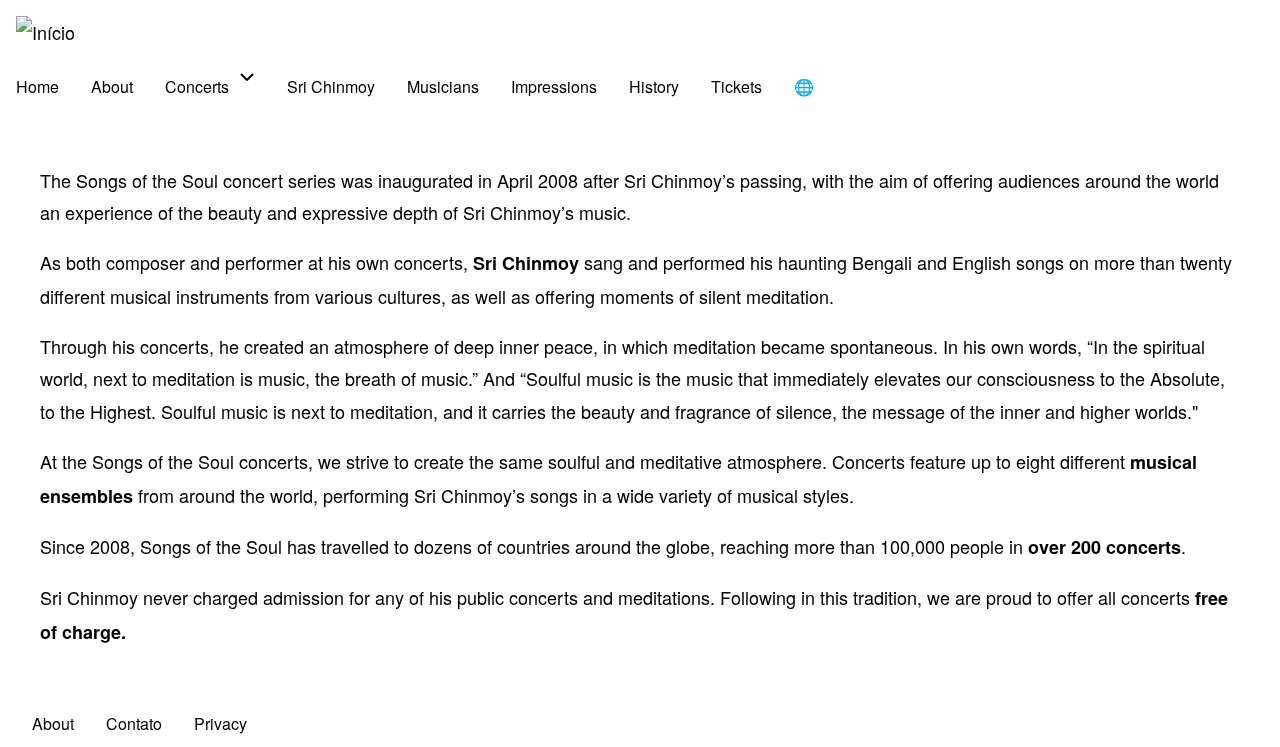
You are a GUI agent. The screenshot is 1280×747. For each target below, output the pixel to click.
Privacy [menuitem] (220, 723)
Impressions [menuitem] (554, 86)
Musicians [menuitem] (443, 86)
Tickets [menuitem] (736, 86)
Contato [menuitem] (134, 723)
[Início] (45, 32)
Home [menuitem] (37, 86)
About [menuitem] (112, 86)
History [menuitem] (654, 86)
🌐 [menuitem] (804, 86)
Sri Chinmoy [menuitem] (331, 86)
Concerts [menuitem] (197, 86)
